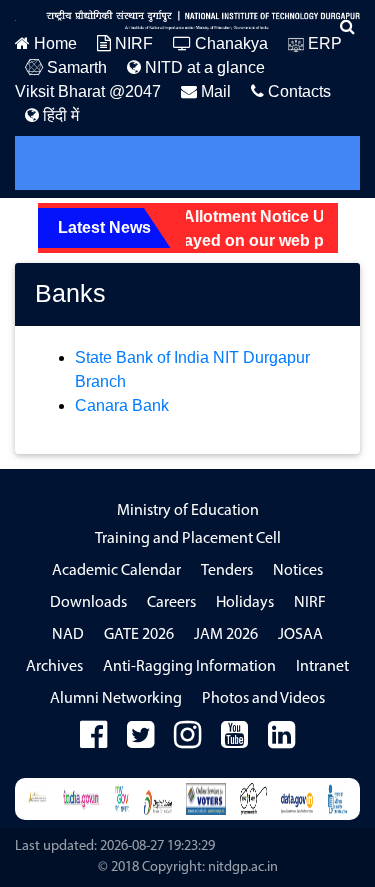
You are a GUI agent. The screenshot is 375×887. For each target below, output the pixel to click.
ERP (323, 43)
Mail (214, 91)
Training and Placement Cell (188, 539)
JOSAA (300, 635)
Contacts (297, 91)
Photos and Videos (263, 699)
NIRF (132, 43)
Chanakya (229, 43)
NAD (68, 635)
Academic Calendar (116, 571)
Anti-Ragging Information (189, 667)
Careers (171, 603)
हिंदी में (59, 115)
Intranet (322, 667)
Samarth (75, 67)
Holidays (245, 603)
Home (53, 43)
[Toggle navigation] (58, 163)
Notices (298, 571)
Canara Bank (122, 405)
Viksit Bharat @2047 (88, 91)
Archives (54, 667)
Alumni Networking (116, 699)
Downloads (88, 603)
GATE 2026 (139, 635)
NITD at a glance (203, 67)
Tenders (227, 571)
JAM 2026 (226, 635)
